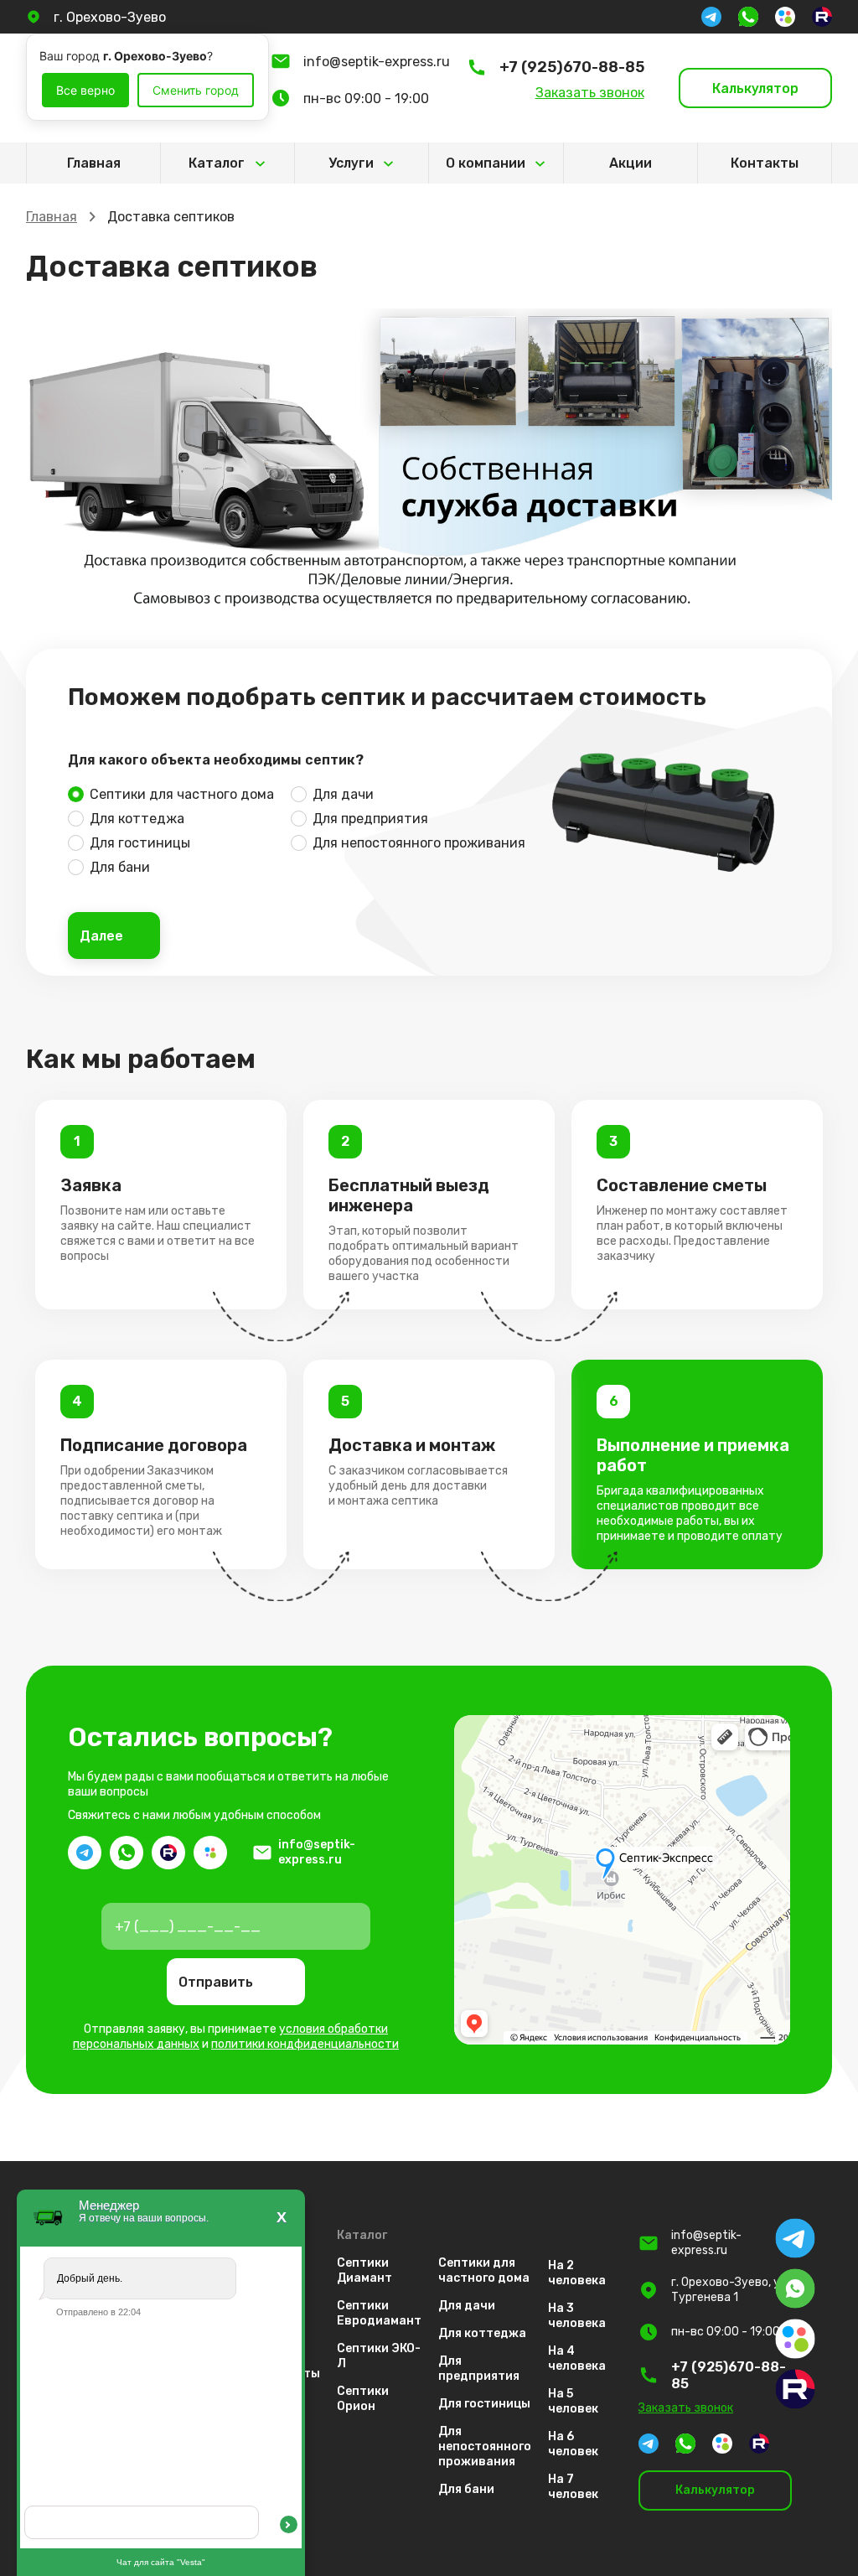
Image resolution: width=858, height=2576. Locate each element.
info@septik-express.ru (377, 62)
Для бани (120, 867)
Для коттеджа (137, 819)
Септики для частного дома (182, 794)
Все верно (85, 90)
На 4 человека (577, 2358)
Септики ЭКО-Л (379, 2356)
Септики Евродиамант (379, 2313)
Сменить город (196, 90)
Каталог (203, 169)
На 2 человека (577, 2273)
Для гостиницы (140, 843)
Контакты (765, 163)
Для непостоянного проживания (419, 843)
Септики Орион (363, 2399)
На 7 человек (573, 2487)
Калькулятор (755, 88)
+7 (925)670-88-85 (572, 67)
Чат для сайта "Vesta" (161, 2562)
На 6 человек (573, 2444)
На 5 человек (573, 2401)
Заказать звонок (590, 93)
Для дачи (343, 794)
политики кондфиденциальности (305, 2044)
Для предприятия (370, 819)
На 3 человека (577, 2316)
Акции (631, 163)
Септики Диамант (364, 2270)
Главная (94, 163)
